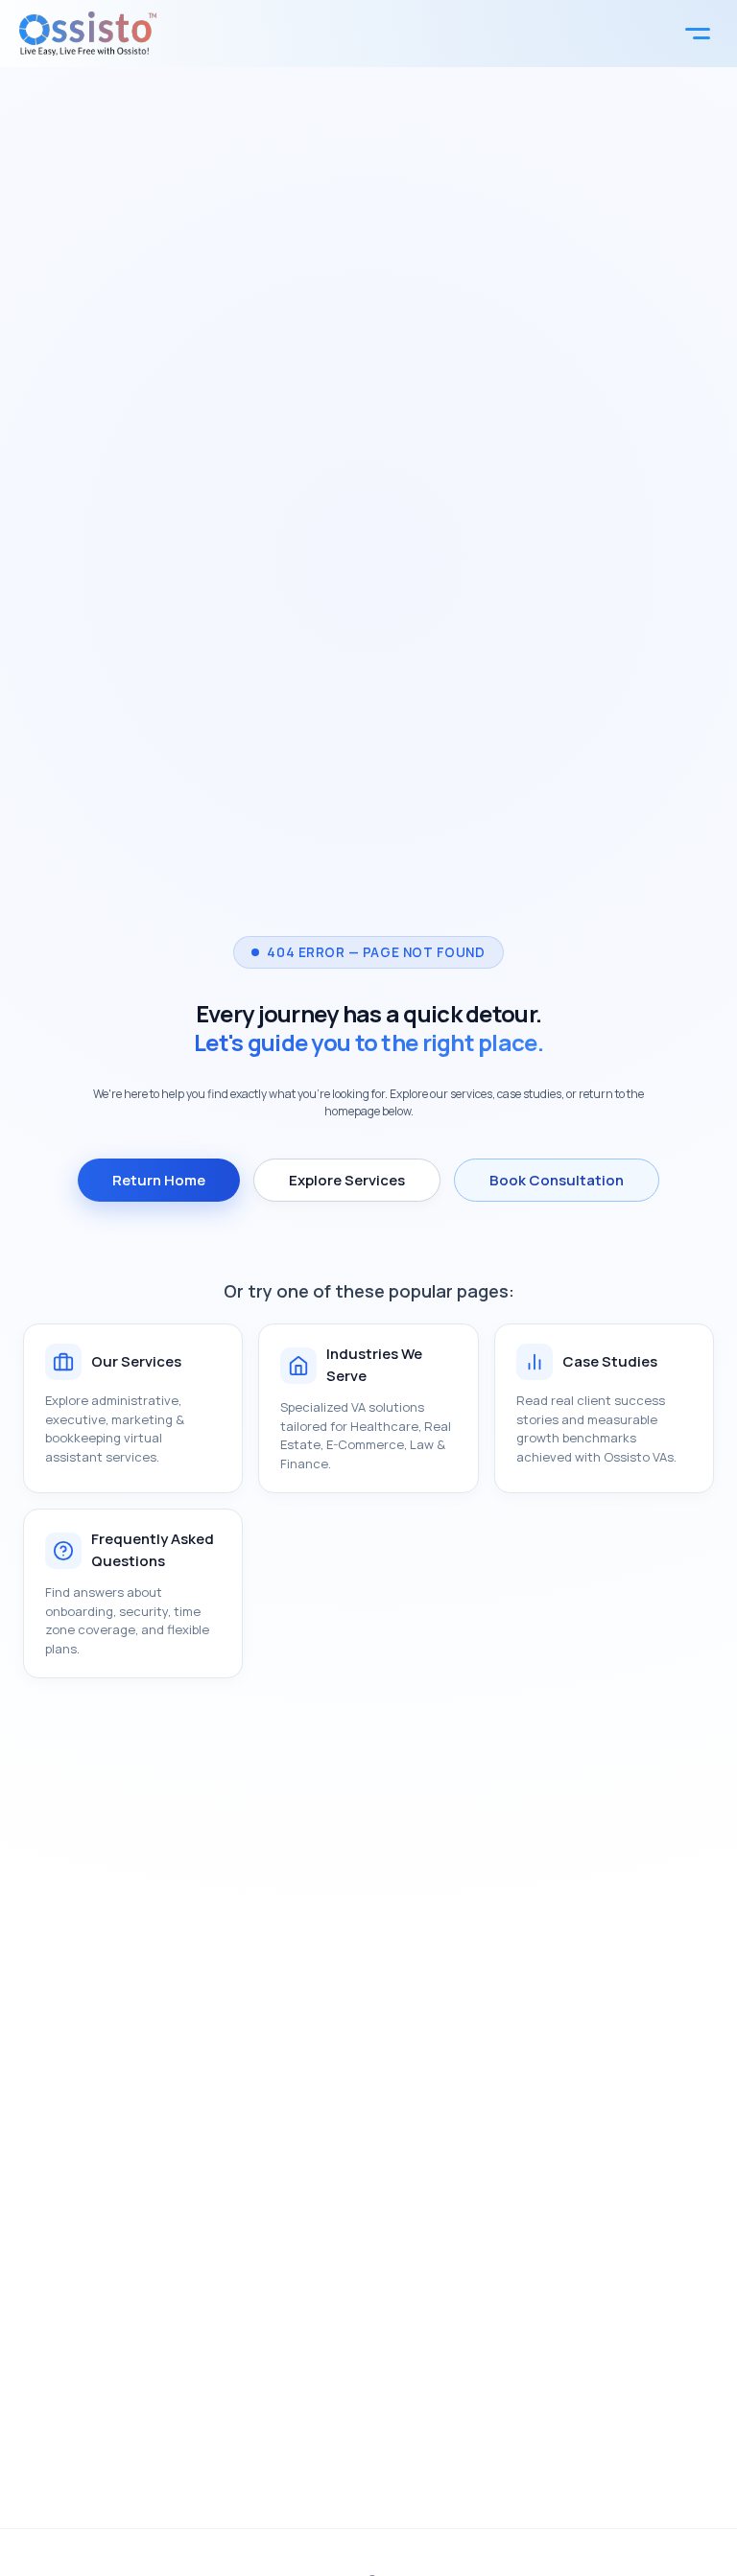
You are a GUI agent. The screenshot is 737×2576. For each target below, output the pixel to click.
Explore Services (347, 1180)
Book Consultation (557, 1180)
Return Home (159, 1180)
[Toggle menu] (698, 34)
